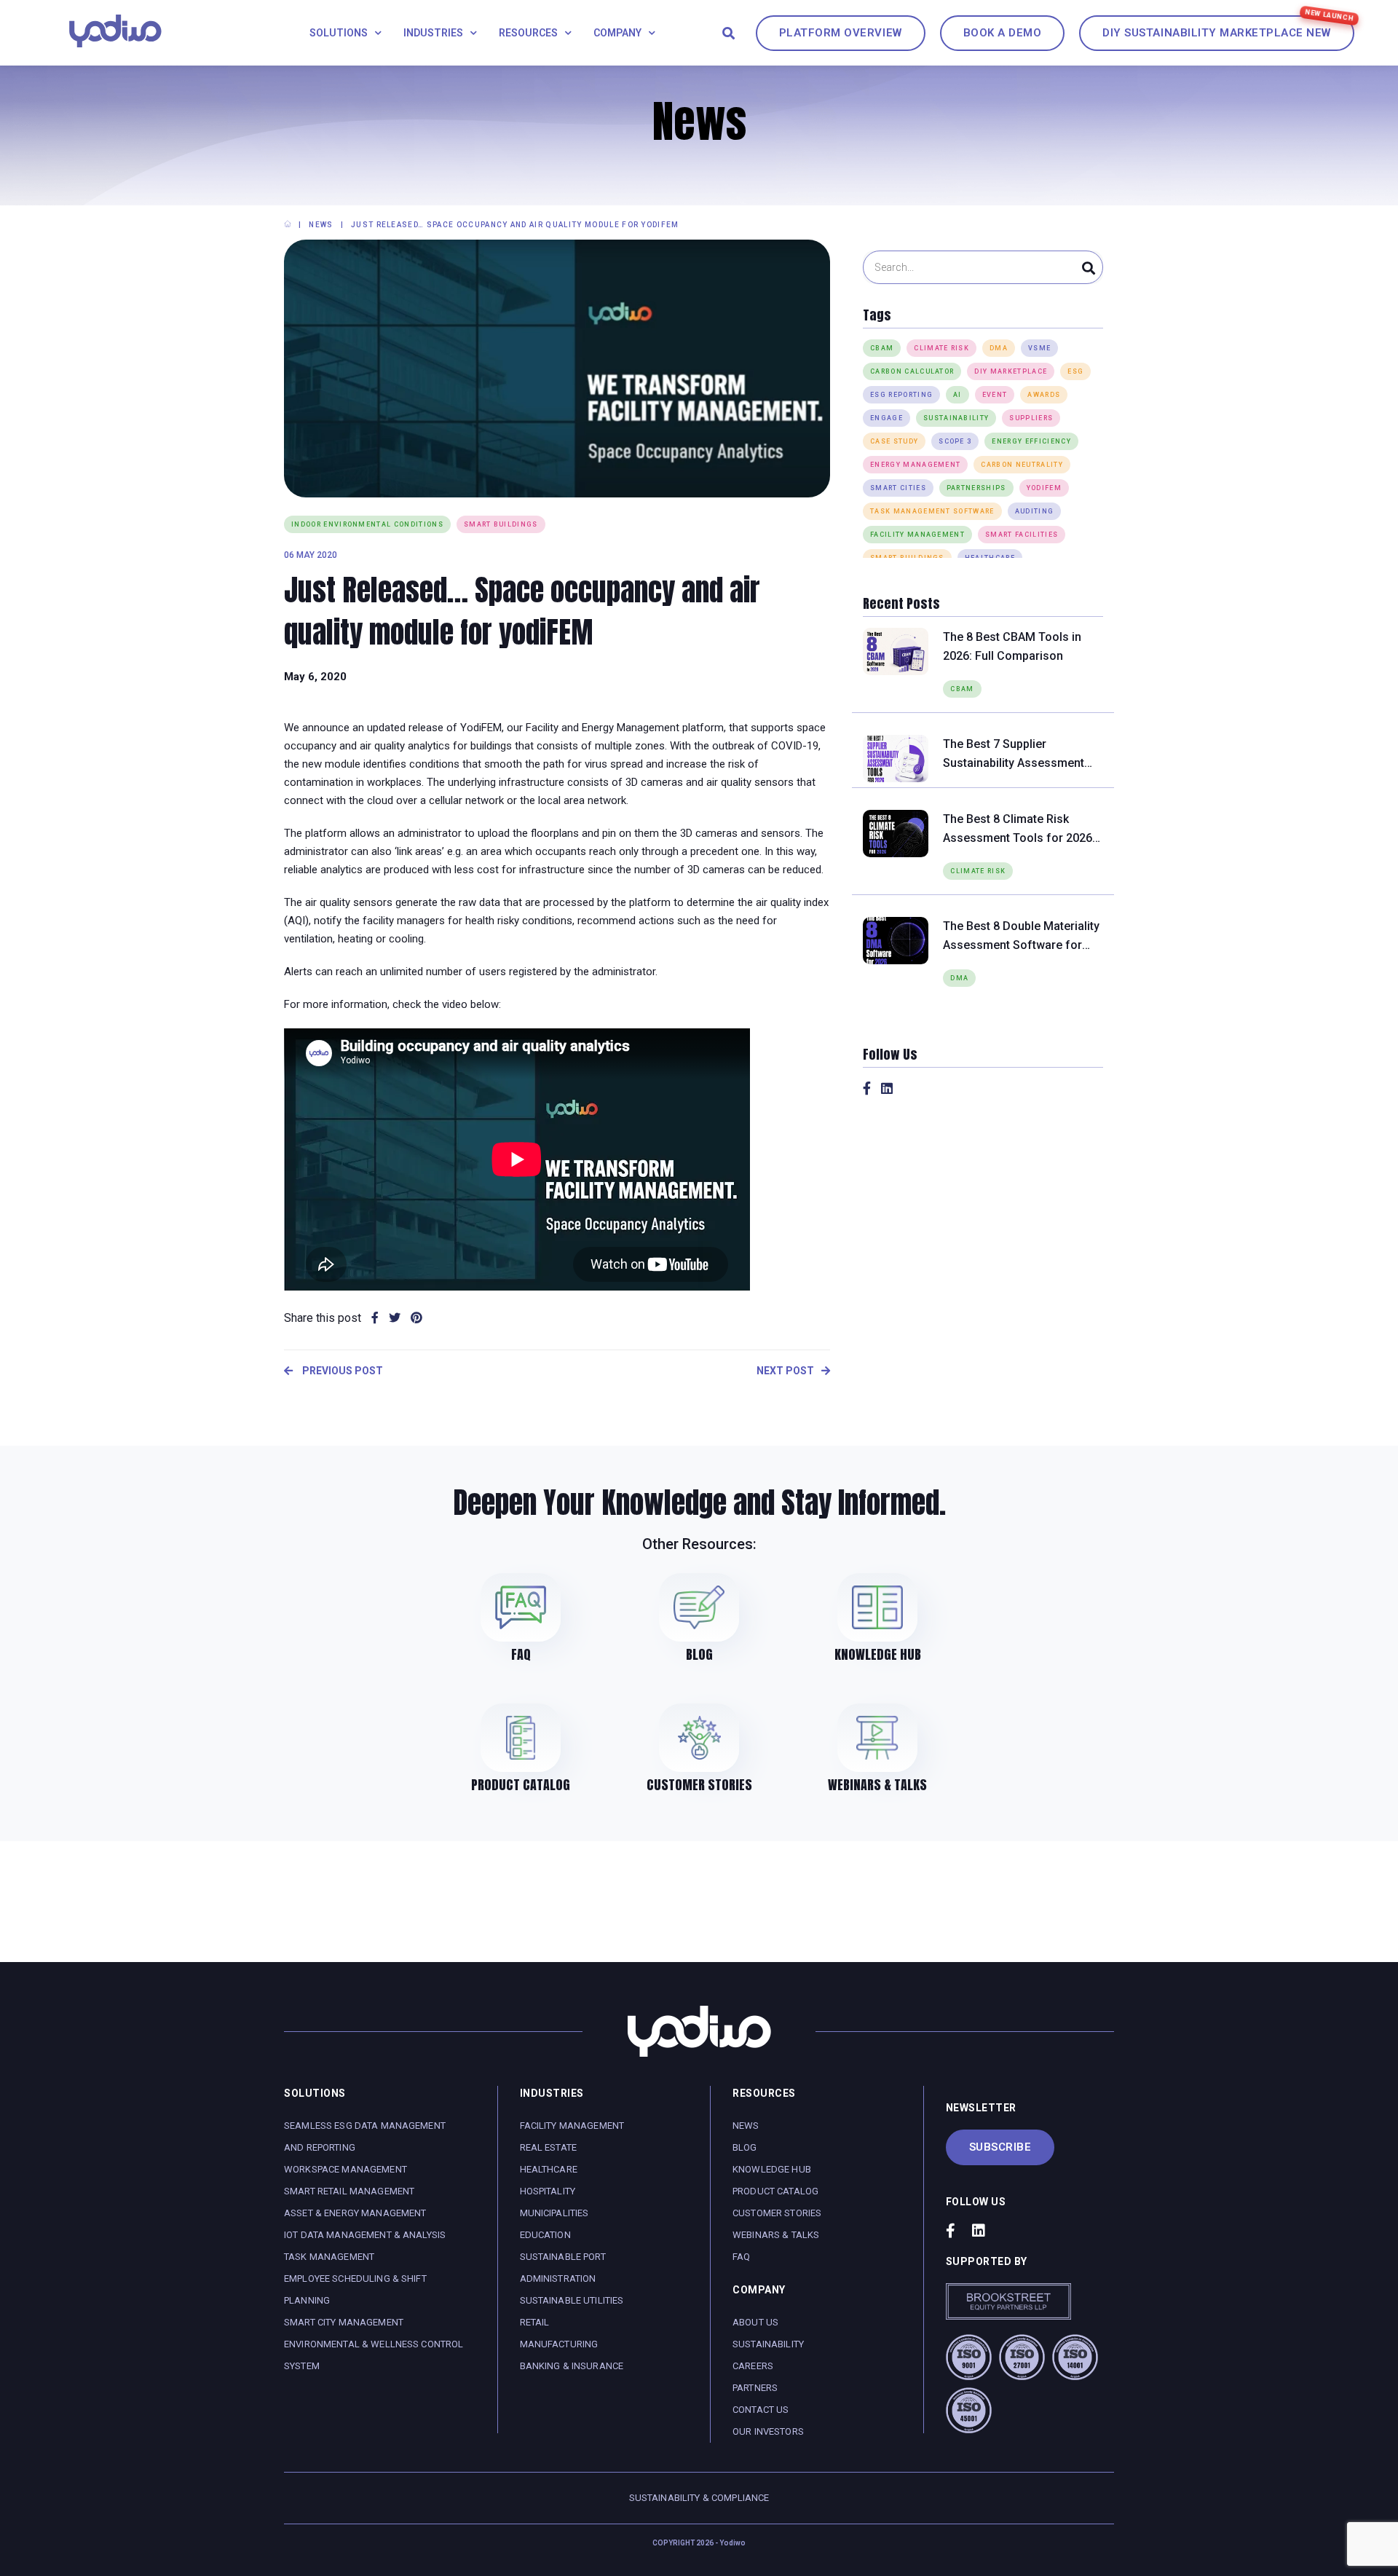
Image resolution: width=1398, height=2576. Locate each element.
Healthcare (549, 2169)
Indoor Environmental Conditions (367, 524)
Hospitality (548, 2191)
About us (755, 2322)
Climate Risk (941, 348)
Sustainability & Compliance (699, 2498)
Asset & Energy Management (355, 2213)
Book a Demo (1003, 33)
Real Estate (549, 2147)
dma (999, 348)
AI (957, 395)
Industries (433, 33)
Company (617, 33)
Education (545, 2235)
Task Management (329, 2257)
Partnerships (976, 488)
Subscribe (1000, 2147)
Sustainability (956, 418)
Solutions (339, 33)
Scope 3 (955, 441)
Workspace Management (345, 2169)
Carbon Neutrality (1022, 465)
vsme (1039, 348)
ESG (1075, 371)
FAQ (741, 2257)
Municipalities (554, 2213)
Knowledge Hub (772, 2169)
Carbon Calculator (912, 371)
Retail (535, 2322)
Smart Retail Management (349, 2191)
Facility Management (917, 535)
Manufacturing (559, 2344)
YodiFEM (1044, 488)
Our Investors (768, 2431)
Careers (753, 2366)
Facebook (867, 1088)
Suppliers (1031, 418)
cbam (882, 348)
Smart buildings (501, 524)
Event (995, 395)
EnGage (886, 418)
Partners (755, 2388)
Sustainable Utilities (572, 2300)
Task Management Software (932, 511)
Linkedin (887, 1088)
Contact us (761, 2410)
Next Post (785, 1371)
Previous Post (341, 1371)
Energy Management (915, 465)
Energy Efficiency (1031, 441)
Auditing (1035, 511)
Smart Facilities (1022, 535)
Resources (528, 33)
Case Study (894, 441)
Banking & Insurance (572, 2366)
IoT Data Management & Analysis (365, 2235)
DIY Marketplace (1011, 371)
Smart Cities (898, 488)
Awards (1044, 395)
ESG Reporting (901, 395)
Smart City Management (344, 2322)
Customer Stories (777, 2213)
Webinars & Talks (776, 2235)
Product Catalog (775, 2191)
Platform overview (841, 33)
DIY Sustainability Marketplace (1217, 33)
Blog (745, 2147)
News (746, 2126)
